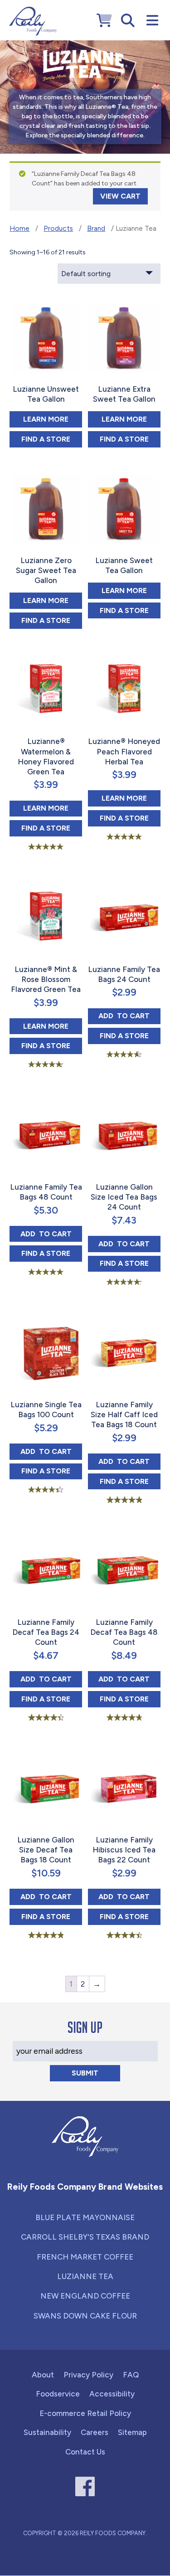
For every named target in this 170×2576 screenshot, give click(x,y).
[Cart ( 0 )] (104, 21)
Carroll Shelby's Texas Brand (85, 2237)
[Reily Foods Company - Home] (33, 21)
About (43, 2375)
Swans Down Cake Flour (85, 2316)
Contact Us (85, 2452)
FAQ (131, 2375)
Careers (95, 2432)
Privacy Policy (88, 2375)
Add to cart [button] (129, 1016)
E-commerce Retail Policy (85, 2413)
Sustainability (47, 2432)
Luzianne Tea (85, 2276)
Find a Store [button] (52, 439)
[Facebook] (85, 2486)
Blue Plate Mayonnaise (85, 2217)
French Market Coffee (85, 2257)
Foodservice (58, 2394)
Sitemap (132, 2432)
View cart (120, 196)
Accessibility (112, 2394)
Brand (96, 228)
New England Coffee (85, 2296)
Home (19, 228)
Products (58, 228)
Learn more (53, 419)
